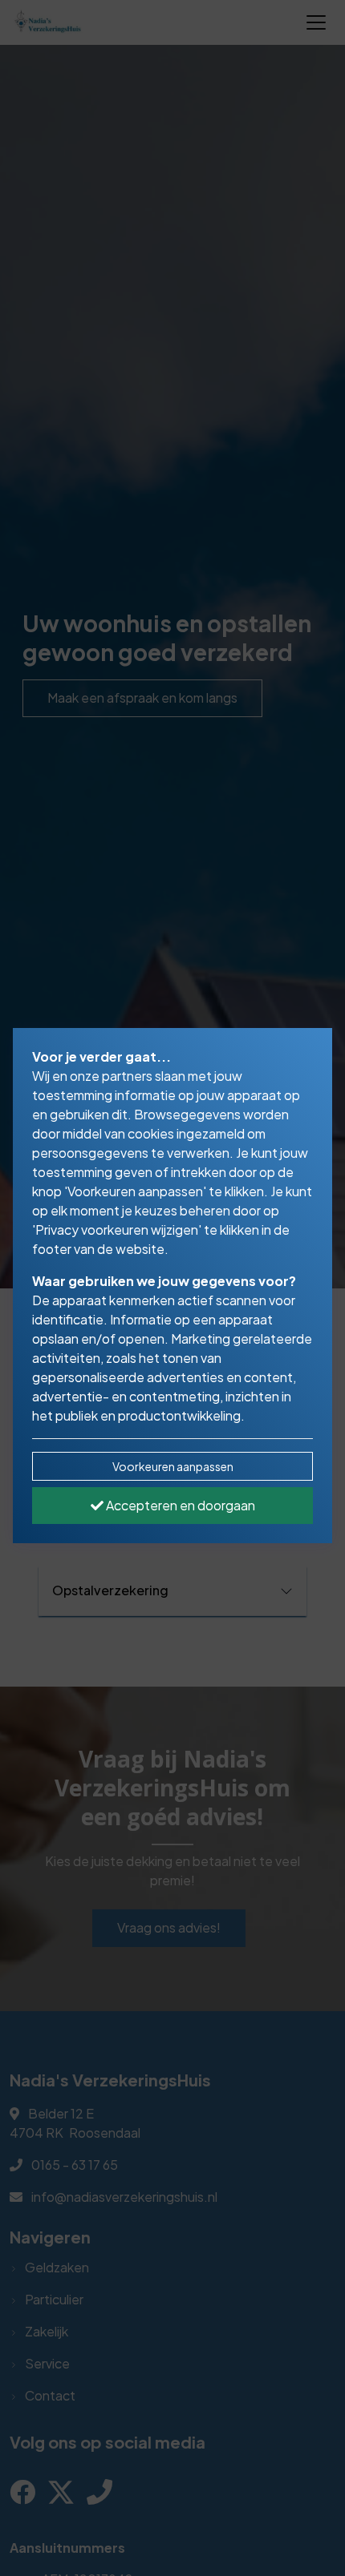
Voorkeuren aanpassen (173, 1466)
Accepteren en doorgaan (179, 1505)
